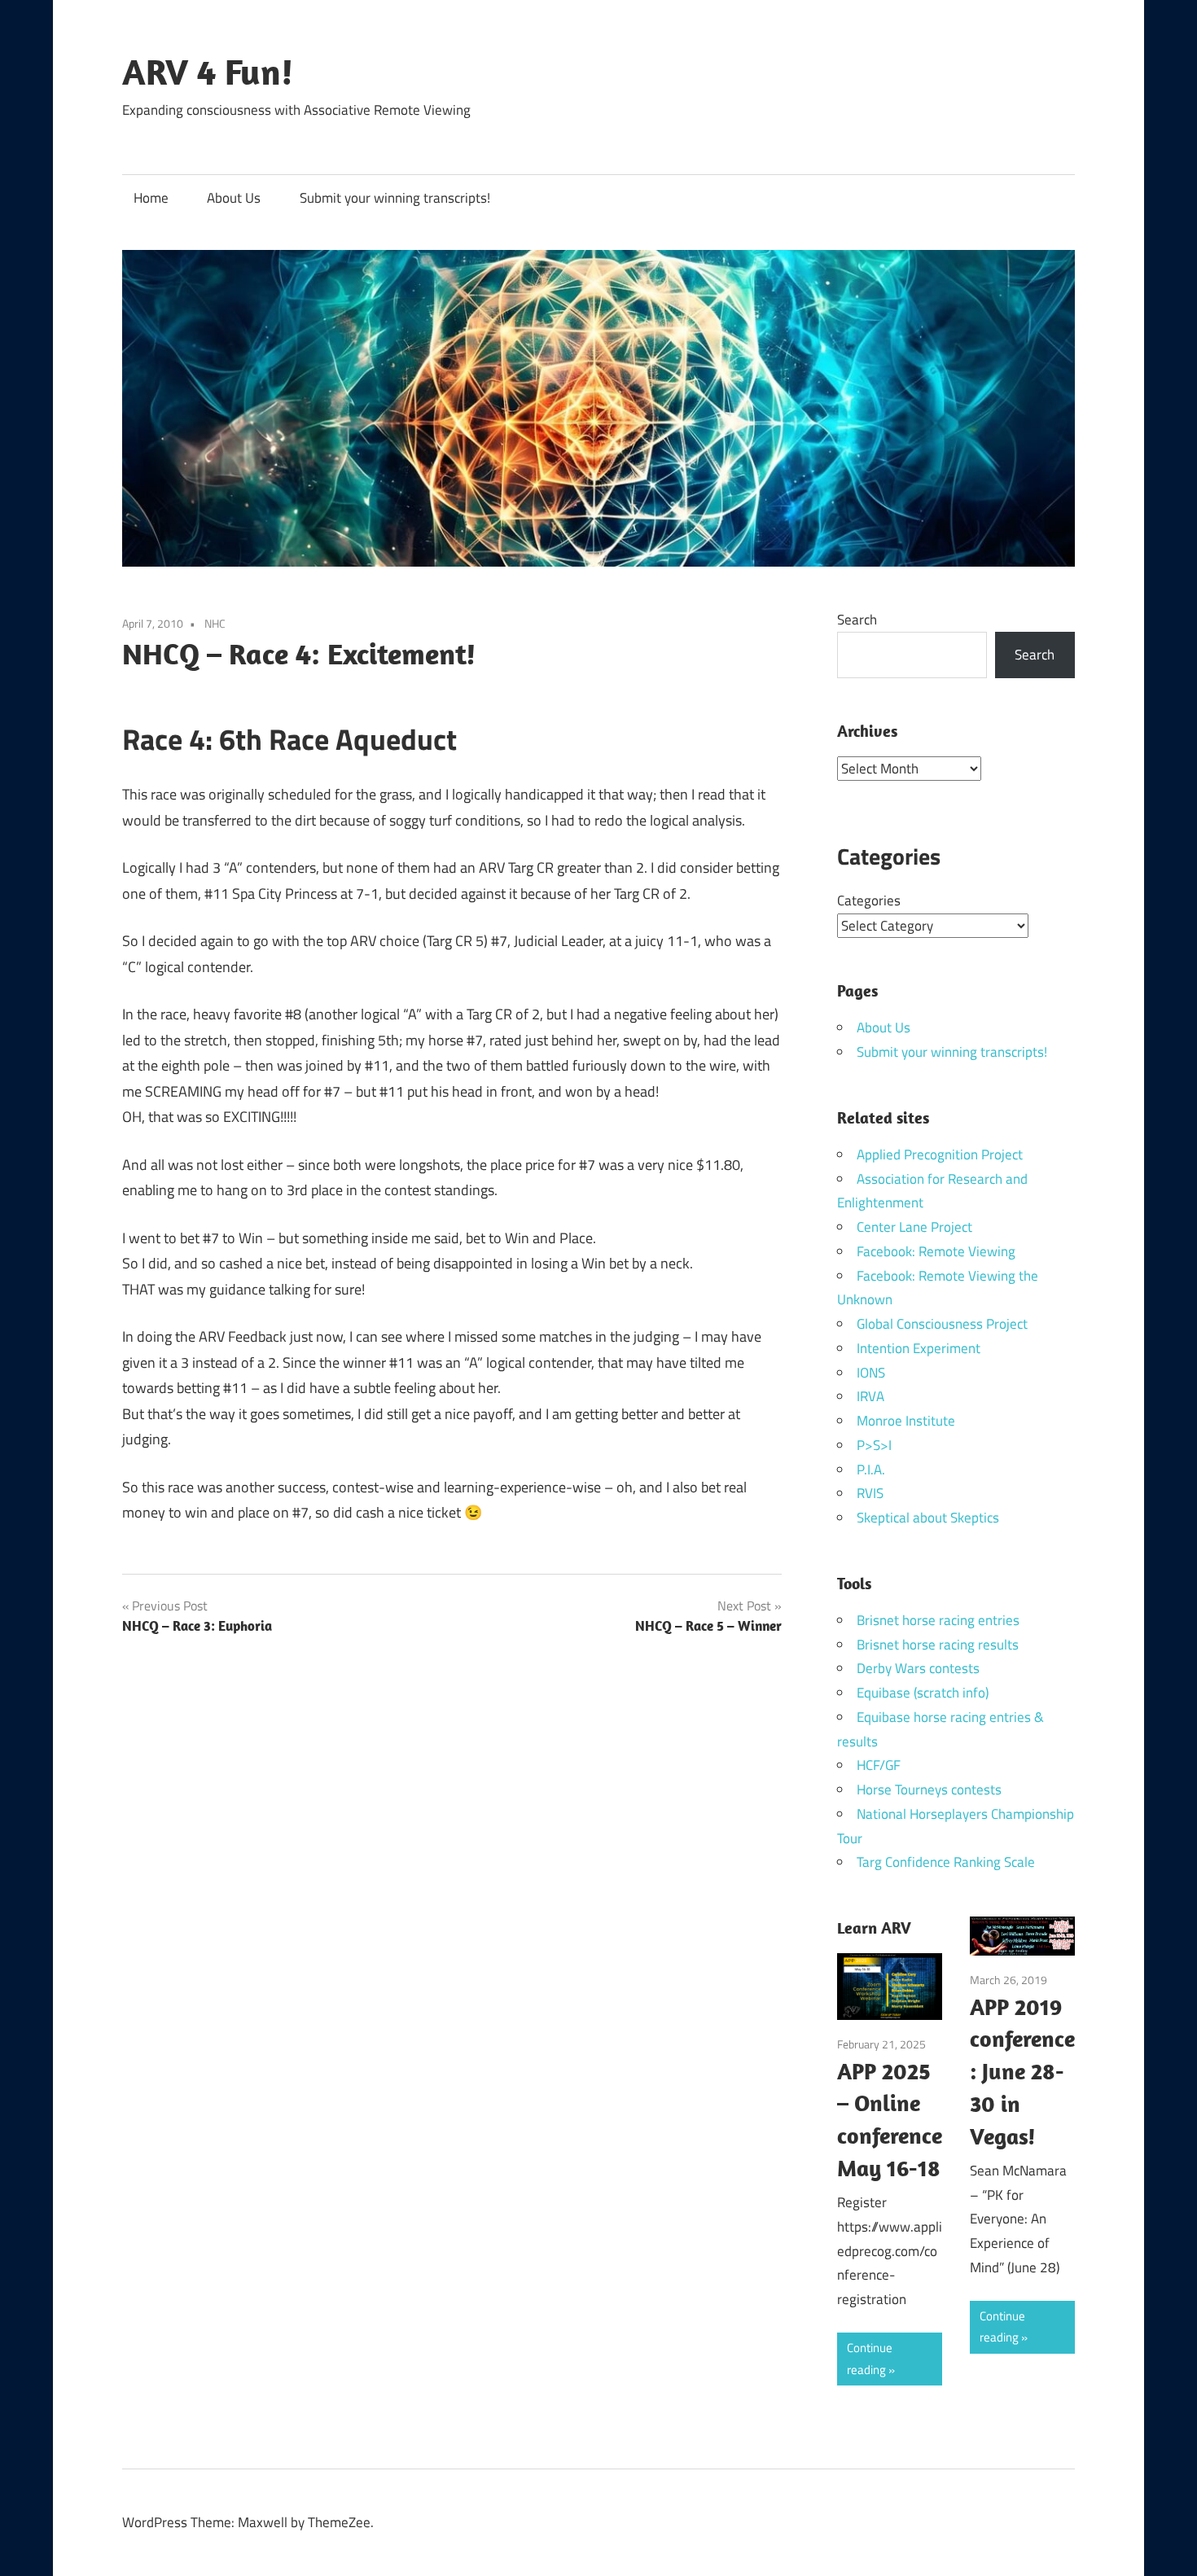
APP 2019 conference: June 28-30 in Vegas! (1022, 2071)
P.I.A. (871, 1470)
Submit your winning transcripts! (395, 198)
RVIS (870, 1493)
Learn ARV (874, 1928)
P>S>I (874, 1445)
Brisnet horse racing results (938, 1645)
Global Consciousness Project (942, 1324)
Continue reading (870, 2358)
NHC (215, 623)
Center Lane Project (914, 1227)
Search (857, 620)
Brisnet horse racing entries (938, 1620)
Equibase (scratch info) (923, 1693)
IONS (871, 1373)
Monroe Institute (906, 1421)
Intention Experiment (919, 1348)
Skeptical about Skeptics (928, 1518)
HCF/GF (879, 1765)
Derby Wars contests (918, 1668)
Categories (869, 900)
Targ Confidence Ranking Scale (946, 1862)
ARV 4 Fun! (208, 72)
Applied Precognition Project (940, 1154)
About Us (234, 198)
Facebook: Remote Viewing (936, 1251)
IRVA (870, 1396)
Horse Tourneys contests (929, 1790)
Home (151, 198)
